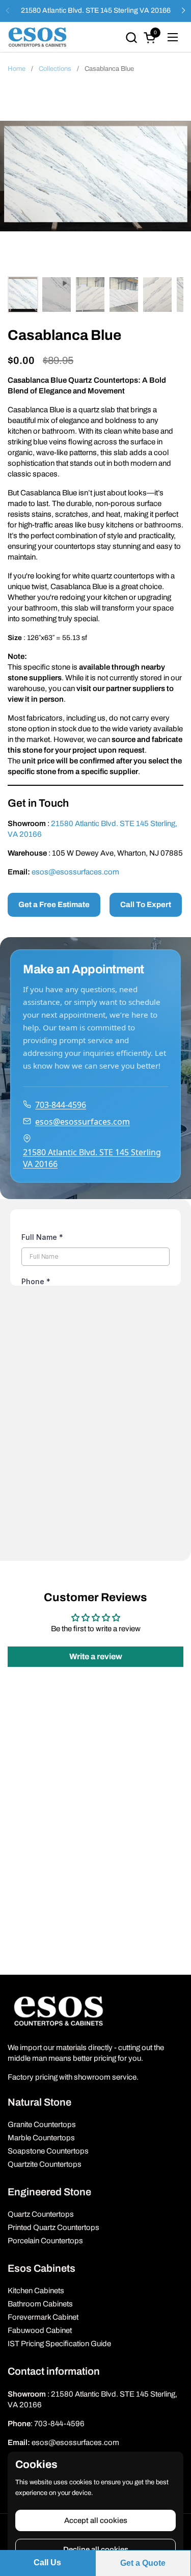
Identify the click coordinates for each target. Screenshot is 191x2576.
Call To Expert (146, 905)
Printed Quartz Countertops (53, 2227)
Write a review (96, 1656)
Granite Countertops (42, 2124)
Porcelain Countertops (45, 2241)
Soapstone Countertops (48, 2151)
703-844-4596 (61, 1105)
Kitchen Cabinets (36, 2291)
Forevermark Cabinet (43, 2317)
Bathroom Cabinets (40, 2304)
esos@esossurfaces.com (75, 872)
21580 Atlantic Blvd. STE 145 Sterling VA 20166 (96, 10)
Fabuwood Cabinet (40, 2330)
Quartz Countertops (41, 2214)
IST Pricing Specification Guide (59, 2344)
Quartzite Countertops (45, 2164)
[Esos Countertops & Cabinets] (37, 37)
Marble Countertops (41, 2138)
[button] (131, 37)
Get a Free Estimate (54, 905)
